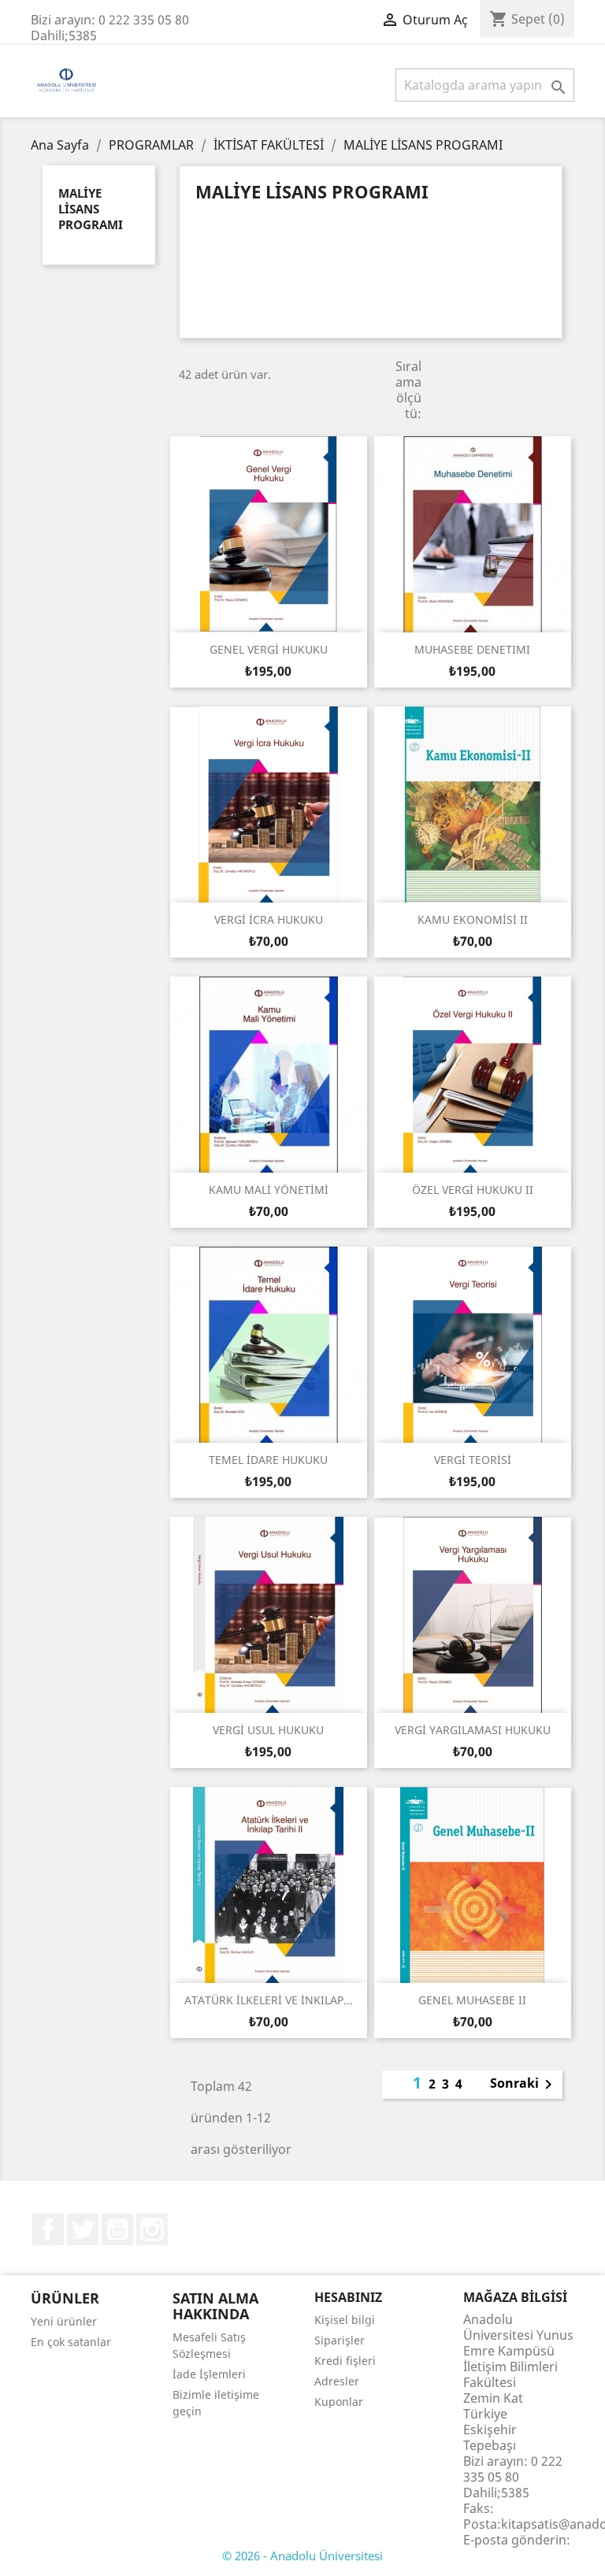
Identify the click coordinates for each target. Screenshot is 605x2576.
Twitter (83, 2229)
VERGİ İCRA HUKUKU (269, 919)
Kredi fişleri (345, 2361)
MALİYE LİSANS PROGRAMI (91, 209)
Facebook (48, 2229)
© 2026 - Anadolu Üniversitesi (302, 2556)
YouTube (117, 2229)
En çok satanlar (71, 2342)
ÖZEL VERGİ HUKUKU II (473, 1190)
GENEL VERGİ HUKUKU (269, 649)
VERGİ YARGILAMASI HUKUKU (473, 1730)
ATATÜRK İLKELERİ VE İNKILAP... (269, 2000)
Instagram (152, 2229)
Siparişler (340, 2340)
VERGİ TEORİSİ (473, 1460)
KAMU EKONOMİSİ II (473, 919)
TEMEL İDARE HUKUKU (268, 1460)
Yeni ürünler (64, 2321)
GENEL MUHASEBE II (472, 2000)
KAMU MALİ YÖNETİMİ (269, 1190)
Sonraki (524, 2085)
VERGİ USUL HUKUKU (268, 1730)
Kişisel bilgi (345, 2320)
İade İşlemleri (209, 2374)
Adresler (337, 2381)
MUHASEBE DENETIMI (472, 649)
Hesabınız (348, 2297)
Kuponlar (339, 2402)
